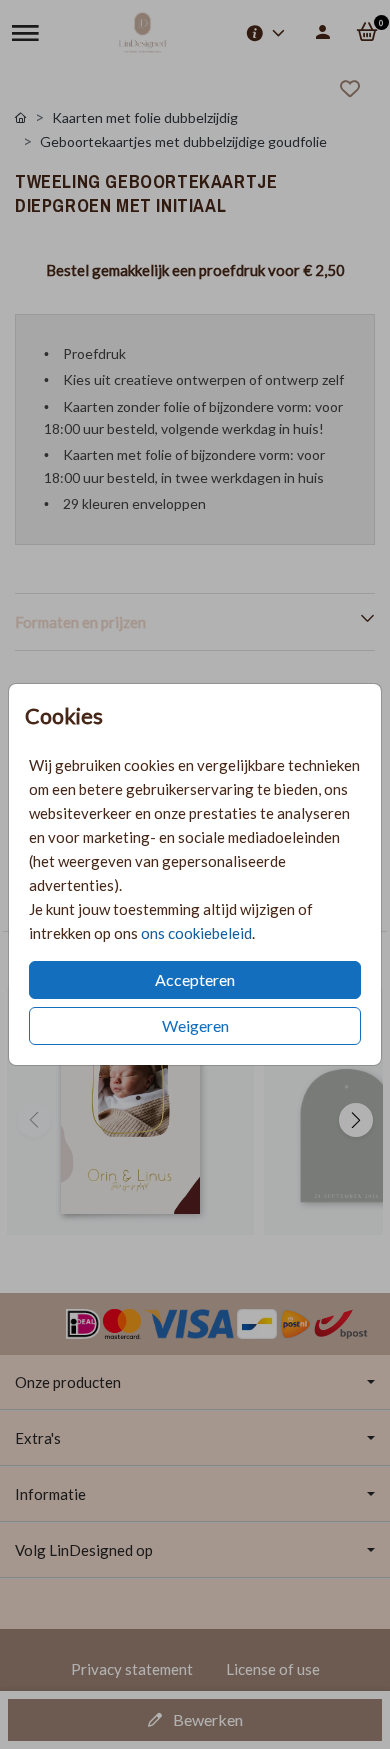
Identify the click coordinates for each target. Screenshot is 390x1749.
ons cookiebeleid (196, 933)
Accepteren (195, 979)
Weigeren (195, 1025)
